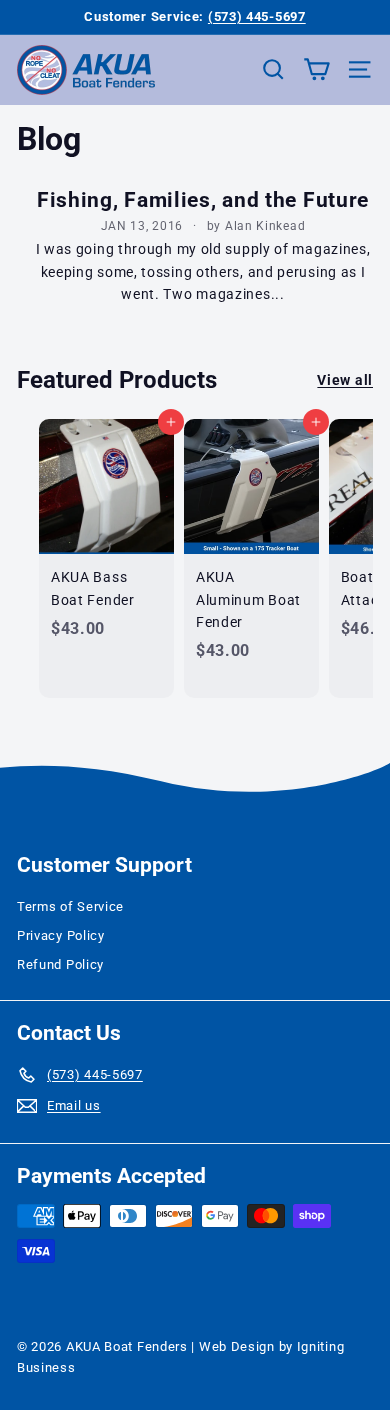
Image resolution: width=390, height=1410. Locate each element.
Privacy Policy (61, 935)
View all (345, 380)
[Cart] (316, 69)
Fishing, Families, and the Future (203, 200)
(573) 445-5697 (257, 16)
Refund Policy (60, 964)
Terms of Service (70, 906)
